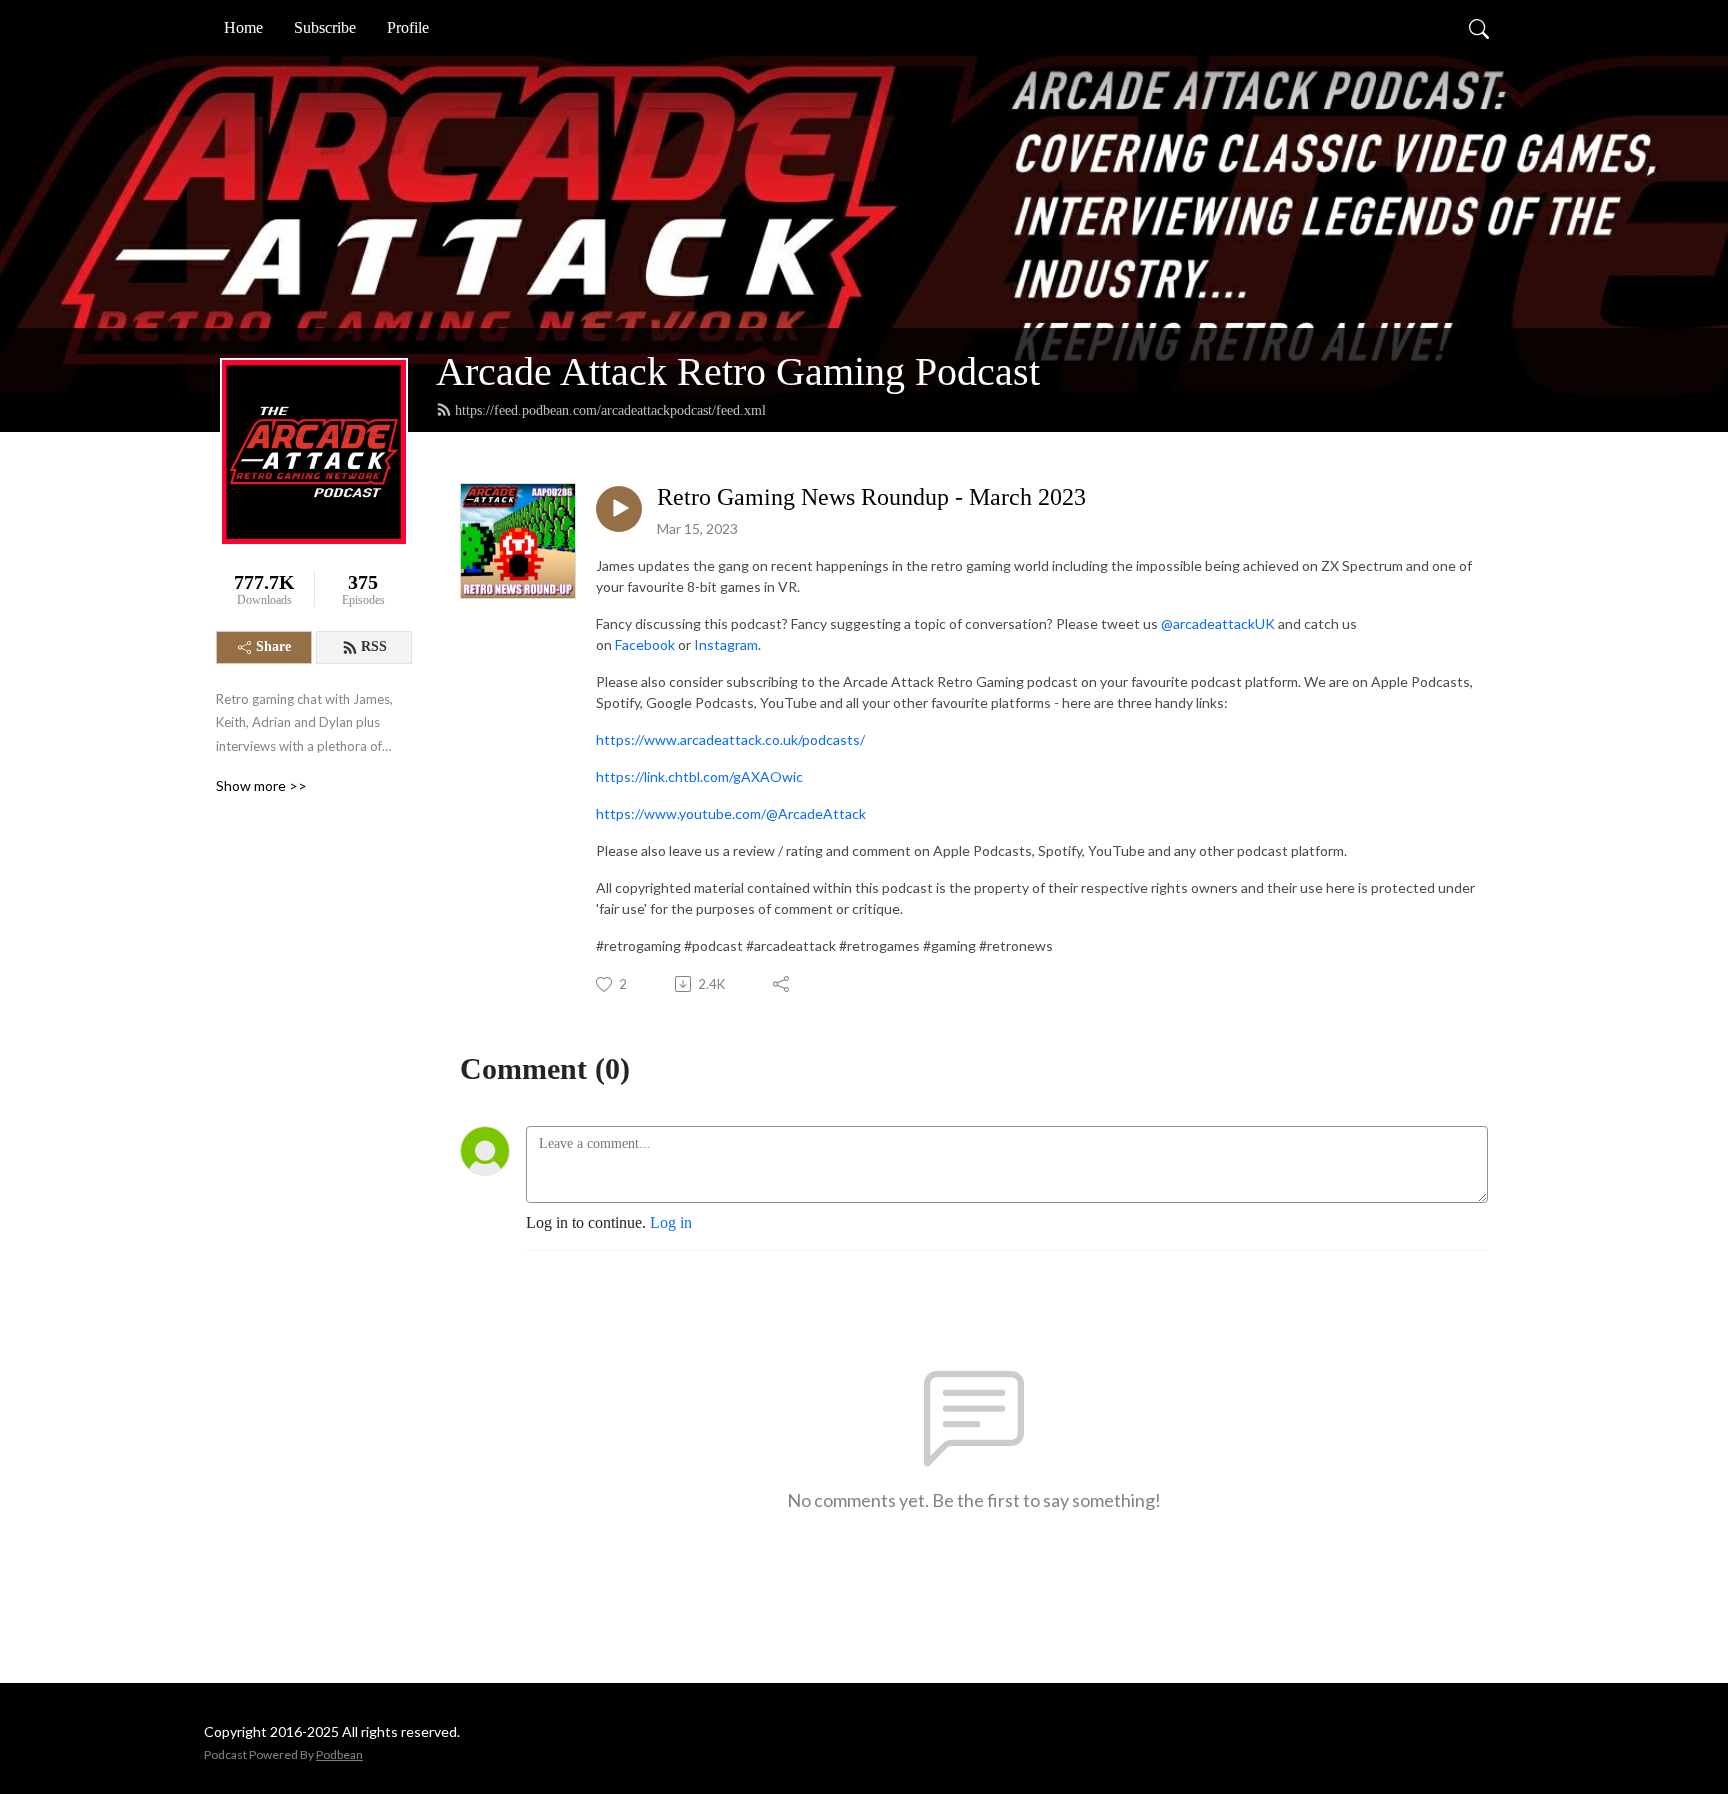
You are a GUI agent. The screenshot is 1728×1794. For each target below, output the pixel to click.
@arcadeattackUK (1218, 623)
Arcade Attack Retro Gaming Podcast (738, 371)
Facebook (645, 644)
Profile (408, 27)
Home (243, 27)
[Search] (1479, 28)
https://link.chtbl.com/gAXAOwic (699, 776)
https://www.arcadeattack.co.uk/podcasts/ (730, 739)
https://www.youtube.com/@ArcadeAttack (731, 813)
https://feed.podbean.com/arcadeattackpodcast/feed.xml (610, 410)
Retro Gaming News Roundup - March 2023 (871, 497)
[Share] (782, 984)
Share (273, 646)
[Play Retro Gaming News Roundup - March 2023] (619, 509)
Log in (671, 1222)
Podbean (339, 1754)
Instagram (726, 644)
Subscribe (325, 27)
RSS (374, 646)
